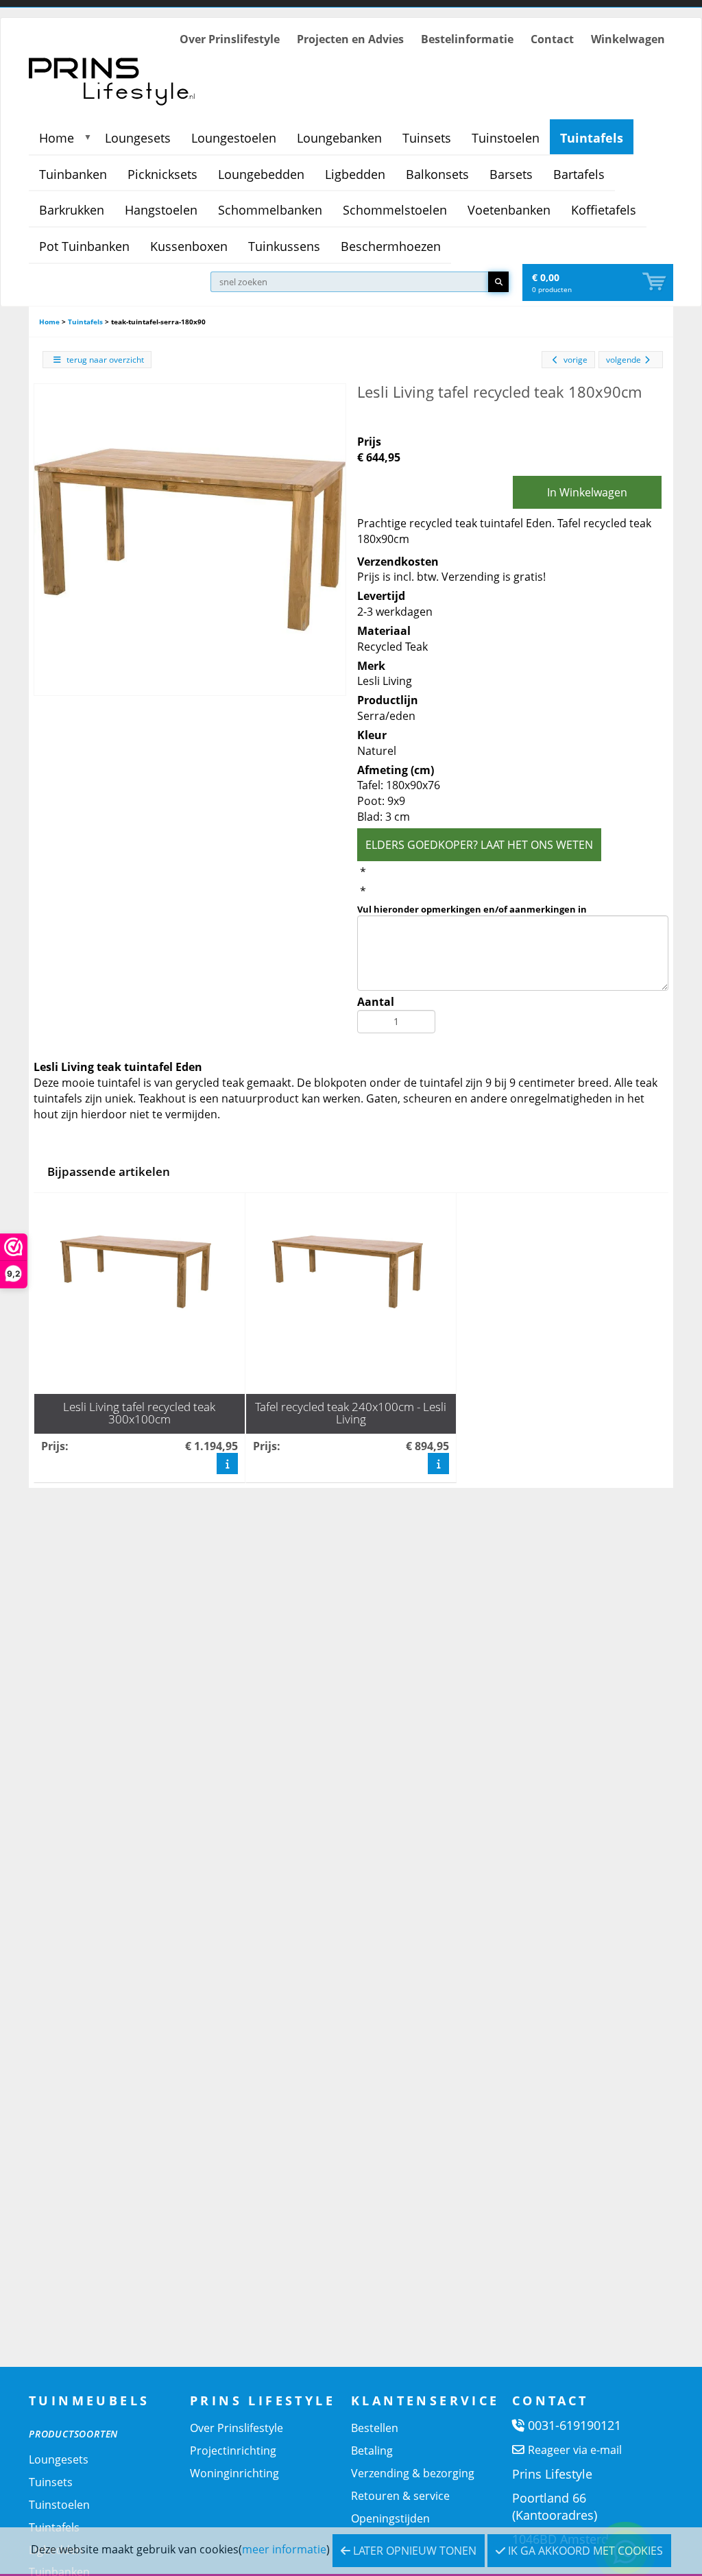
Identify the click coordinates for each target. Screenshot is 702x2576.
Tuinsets (427, 138)
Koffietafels (604, 210)
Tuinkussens (284, 246)
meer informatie (284, 2549)
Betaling (372, 2451)
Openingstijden (390, 2518)
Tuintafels (592, 138)
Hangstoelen (161, 210)
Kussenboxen (189, 246)
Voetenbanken (509, 210)
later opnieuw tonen (413, 2551)
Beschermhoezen (391, 246)
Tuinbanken (73, 174)
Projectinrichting (233, 2451)
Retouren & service (400, 2496)
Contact (552, 39)
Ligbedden (355, 174)
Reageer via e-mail (575, 2450)
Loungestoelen (234, 138)
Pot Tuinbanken (84, 246)
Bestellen (375, 2428)
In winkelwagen (587, 492)
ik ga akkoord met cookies (584, 2551)
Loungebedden (261, 174)
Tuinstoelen (506, 138)
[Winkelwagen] (655, 282)
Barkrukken (72, 210)
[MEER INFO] (227, 1464)
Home (57, 138)
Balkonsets (437, 174)
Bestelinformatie (467, 39)
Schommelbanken (270, 210)
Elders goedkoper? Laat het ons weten (479, 845)
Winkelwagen (628, 39)
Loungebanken (339, 138)
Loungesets (138, 138)
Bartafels (579, 174)
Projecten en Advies (350, 39)
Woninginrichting (234, 2473)
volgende (624, 360)
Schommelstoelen (395, 210)
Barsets (511, 174)
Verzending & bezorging (413, 2473)
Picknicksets (162, 174)
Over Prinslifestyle (230, 39)
